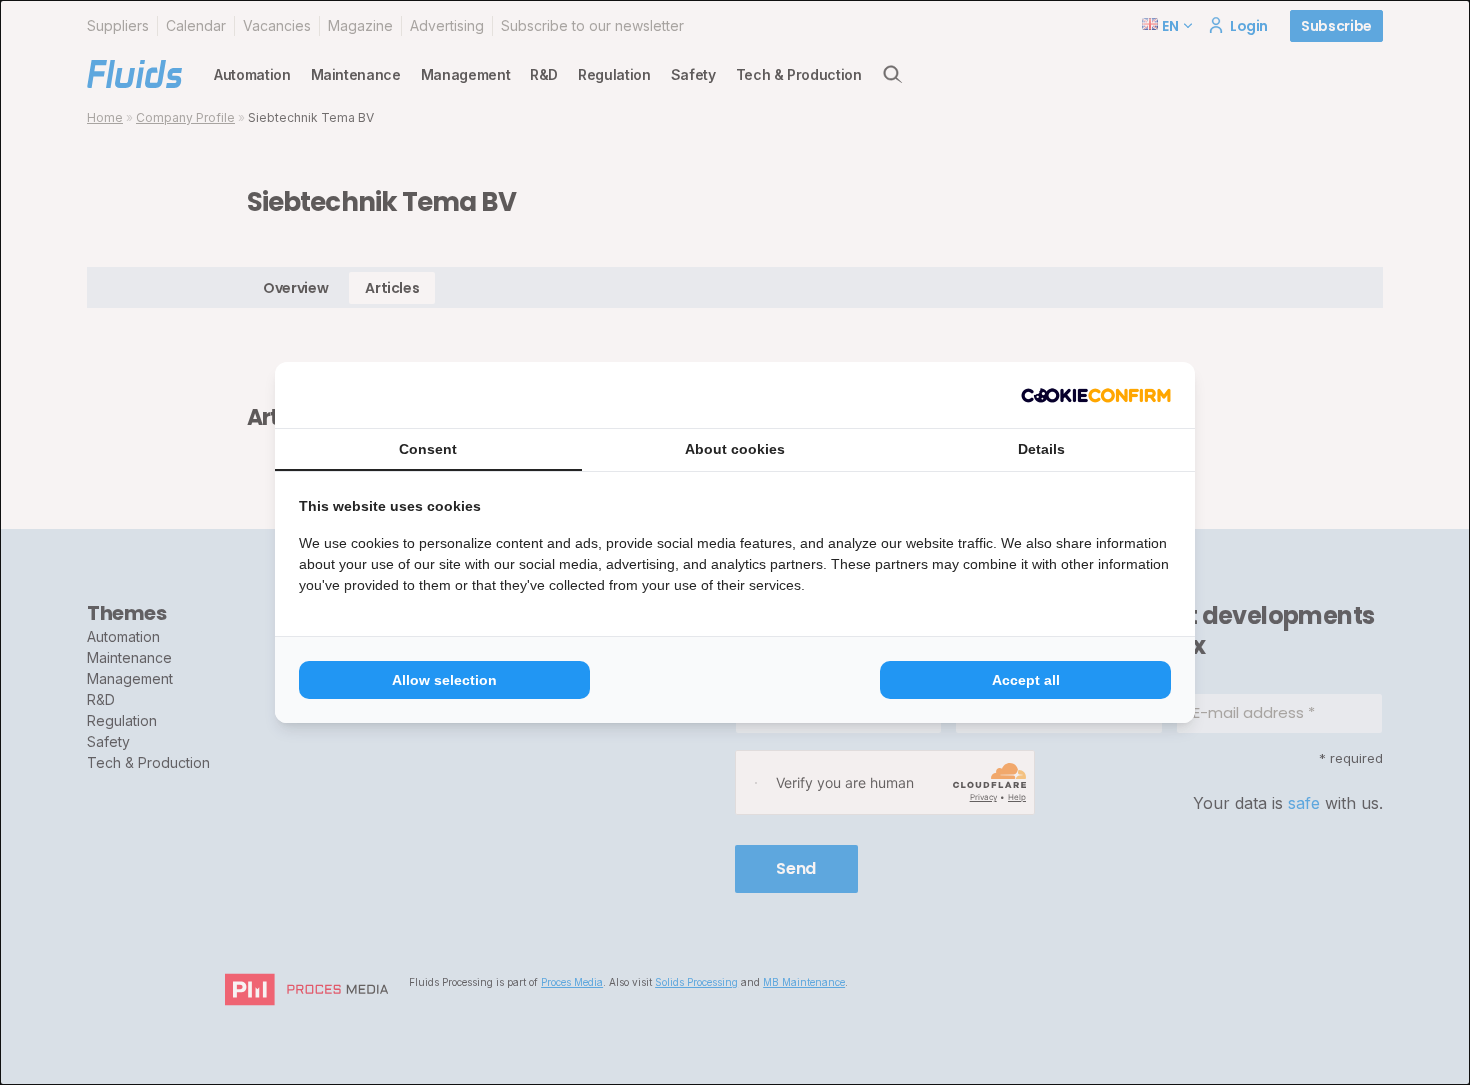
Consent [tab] (428, 449)
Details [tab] (1041, 449)
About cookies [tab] (735, 449)
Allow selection (444, 680)
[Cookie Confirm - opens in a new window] (1096, 395)
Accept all (1026, 680)
